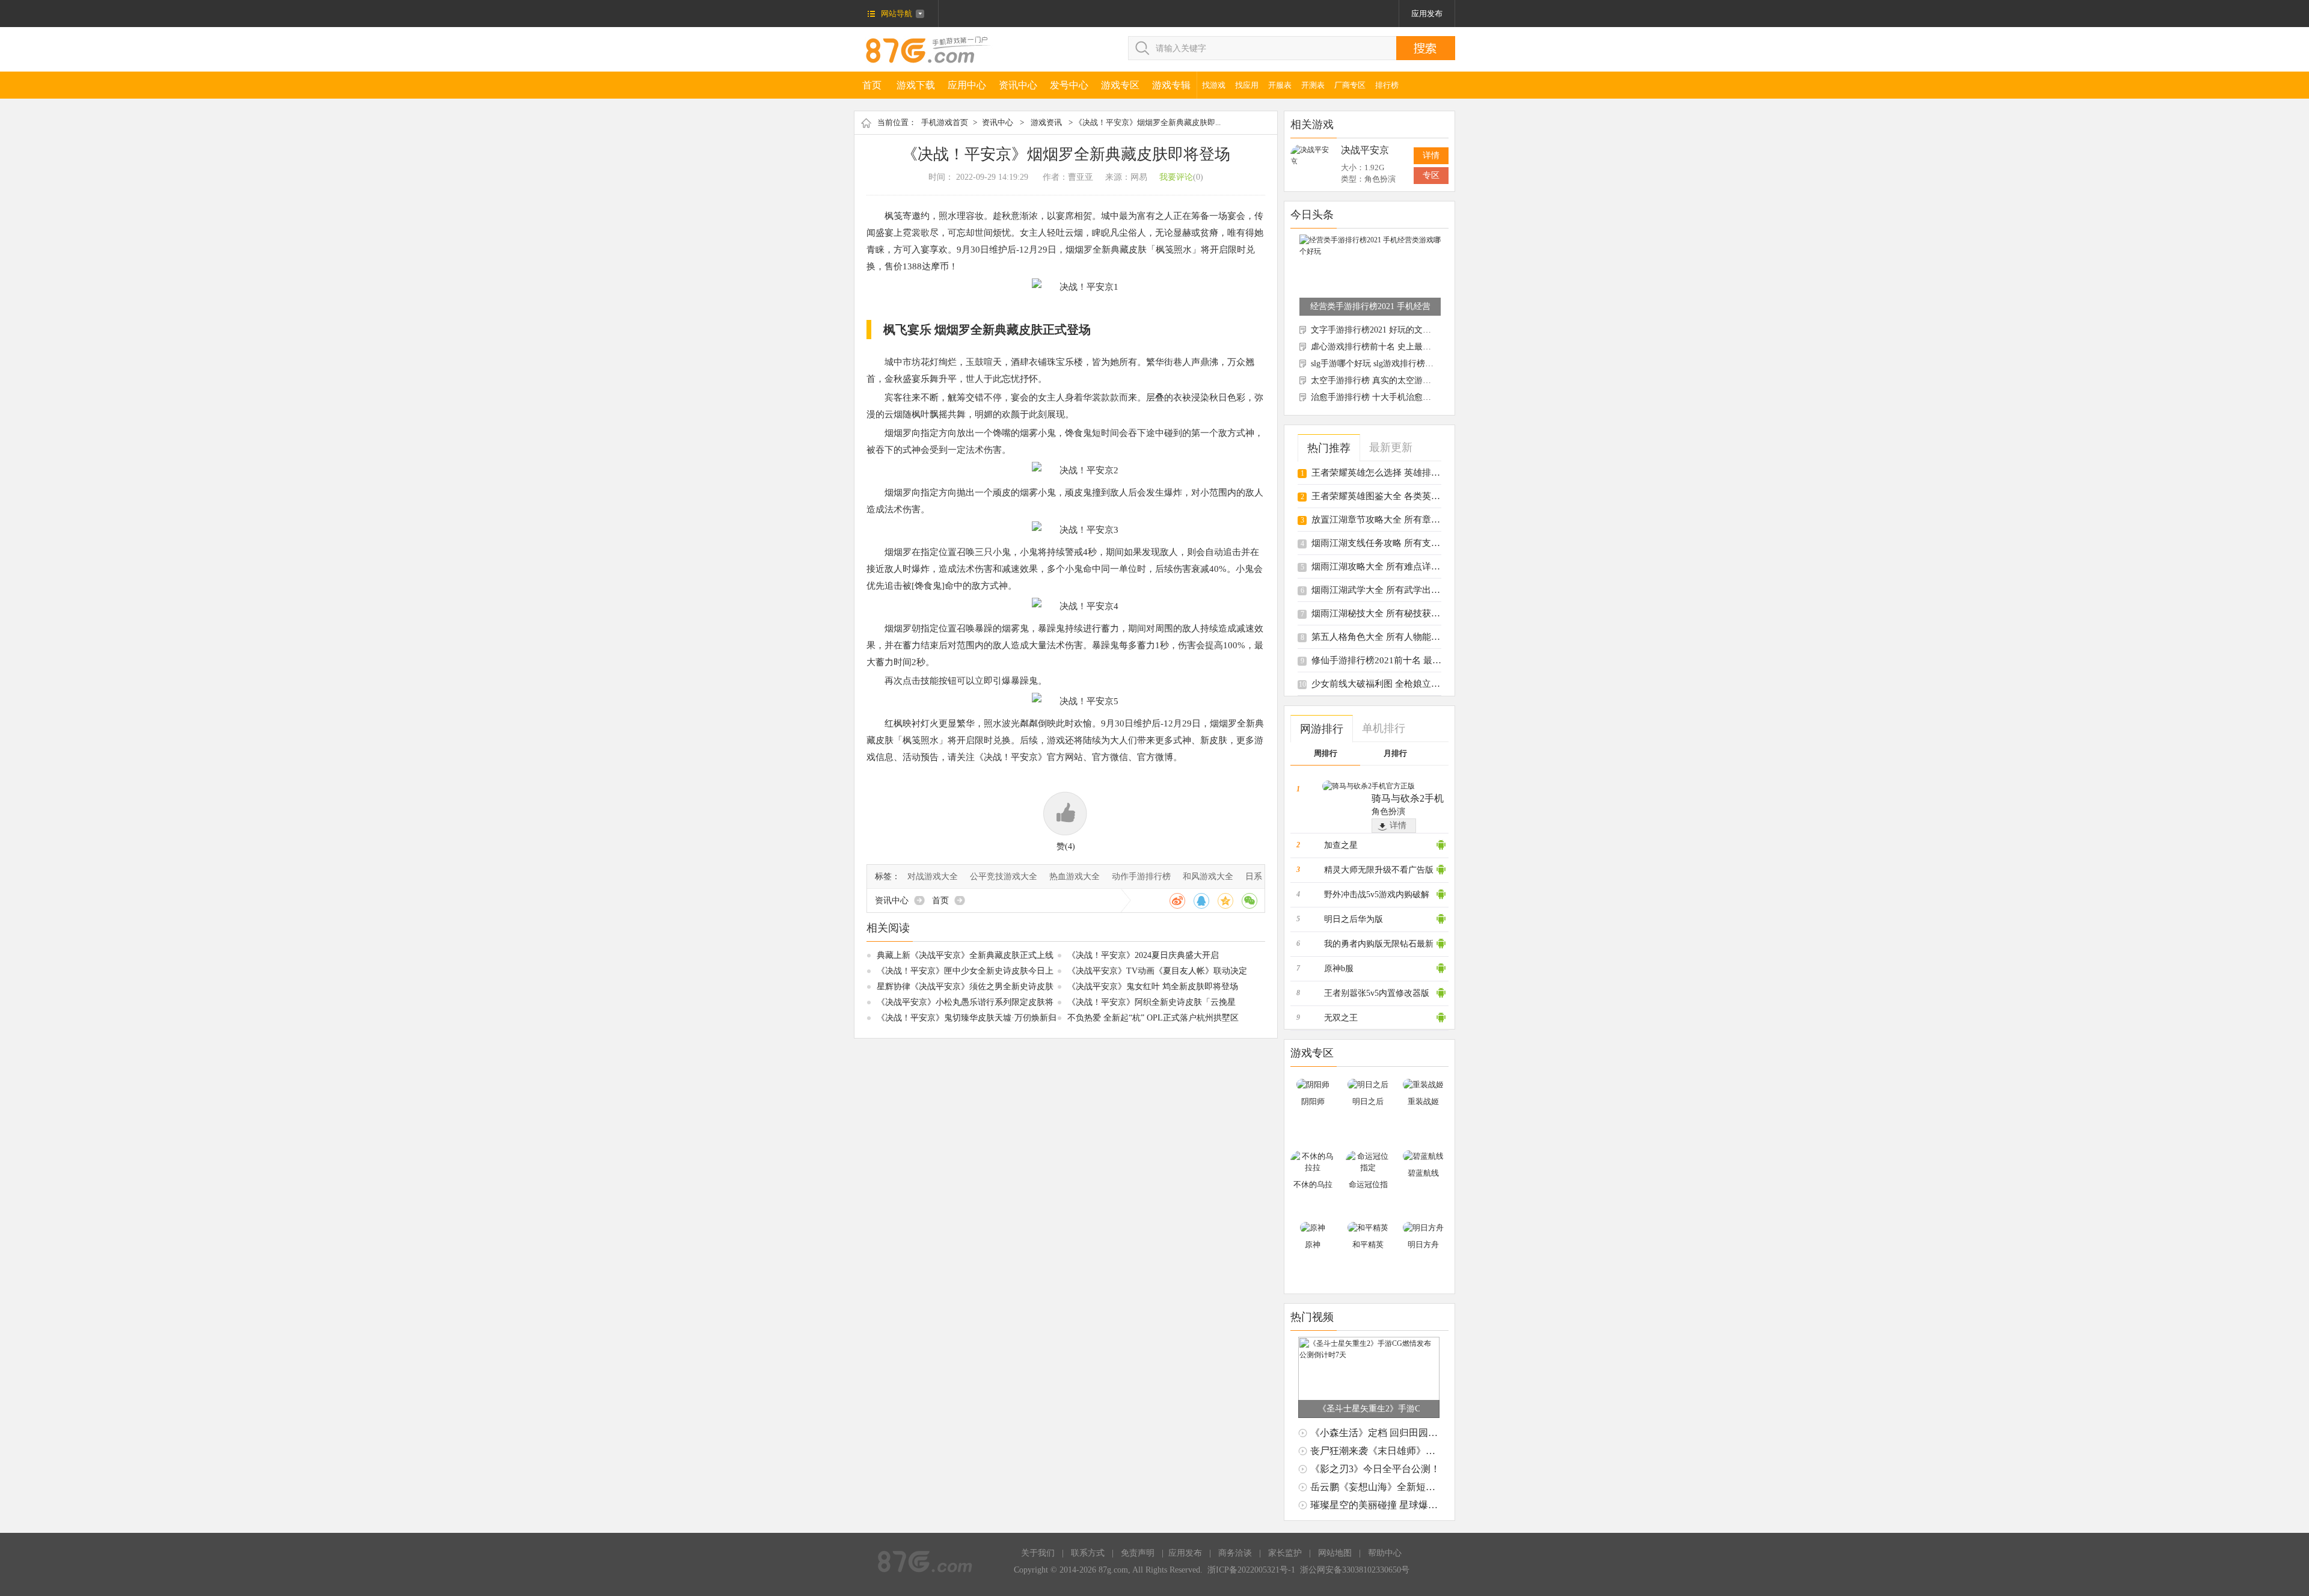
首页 (872, 85)
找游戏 (1214, 85)
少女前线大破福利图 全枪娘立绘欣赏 (1385, 684)
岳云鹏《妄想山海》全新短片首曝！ (1387, 1487)
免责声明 (1138, 1553)
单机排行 (1384, 728)
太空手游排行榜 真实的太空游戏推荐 (1379, 380)
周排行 (1326, 753)
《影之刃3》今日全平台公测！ (1375, 1469)
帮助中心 (1385, 1553)
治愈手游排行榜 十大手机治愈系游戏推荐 (1388, 397)
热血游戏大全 (1075, 876)
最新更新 (1391, 447)
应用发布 (1427, 14)
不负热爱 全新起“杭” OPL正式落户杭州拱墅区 (1153, 1018)
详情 (1431, 155)
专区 (1431, 175)
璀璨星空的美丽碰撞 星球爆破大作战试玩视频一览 (1417, 1505)
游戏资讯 (1046, 122)
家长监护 (1285, 1553)
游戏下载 (916, 85)
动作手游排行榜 (1141, 876)
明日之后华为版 (1354, 919)
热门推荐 (1329, 448)
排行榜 (1387, 85)
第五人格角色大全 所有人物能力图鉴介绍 (1394, 637)
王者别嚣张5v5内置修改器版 (1377, 993)
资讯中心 (1018, 85)
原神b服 (1339, 968)
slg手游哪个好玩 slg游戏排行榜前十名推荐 (1389, 364)
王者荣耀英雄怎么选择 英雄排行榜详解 (1389, 473)
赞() (1066, 846)
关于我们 (1038, 1553)
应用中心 (967, 85)
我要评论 (1176, 177)
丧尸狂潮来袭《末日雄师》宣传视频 (1387, 1451)
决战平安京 (1365, 150)
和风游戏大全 (1208, 876)
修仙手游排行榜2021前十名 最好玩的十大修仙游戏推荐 (1421, 660)
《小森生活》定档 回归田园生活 (1379, 1433)
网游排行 (1322, 729)
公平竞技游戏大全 (1004, 876)
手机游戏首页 (945, 122)
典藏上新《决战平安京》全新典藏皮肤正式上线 (965, 955)
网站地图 (1335, 1553)
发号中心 (1069, 85)
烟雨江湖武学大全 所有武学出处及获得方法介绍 (1407, 590)
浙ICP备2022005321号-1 (1251, 1570)
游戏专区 (1120, 85)
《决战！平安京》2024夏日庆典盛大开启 (1143, 955)
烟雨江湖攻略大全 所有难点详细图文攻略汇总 (1403, 566)
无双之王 (1341, 1018)
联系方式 (1088, 1553)
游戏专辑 (1171, 85)
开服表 (1280, 85)
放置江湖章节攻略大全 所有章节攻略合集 (1394, 520)
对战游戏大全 (933, 876)
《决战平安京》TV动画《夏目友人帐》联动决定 (1157, 971)
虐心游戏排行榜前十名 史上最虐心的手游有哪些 (1400, 347)
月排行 (1395, 753)
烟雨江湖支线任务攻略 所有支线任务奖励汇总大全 (1412, 543)
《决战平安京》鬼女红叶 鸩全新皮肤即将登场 (1153, 987)
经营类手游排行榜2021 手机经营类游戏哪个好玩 (1370, 306)
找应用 (1247, 85)
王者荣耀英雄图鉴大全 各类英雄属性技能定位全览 (1412, 496)
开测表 (1313, 85)
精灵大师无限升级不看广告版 (1379, 870)
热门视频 (1312, 1317)
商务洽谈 (1235, 1553)
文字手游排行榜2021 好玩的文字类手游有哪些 (1396, 330)
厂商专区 (1350, 85)
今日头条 (1312, 215)
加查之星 (1341, 845)
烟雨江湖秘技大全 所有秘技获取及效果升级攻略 (1407, 613)
